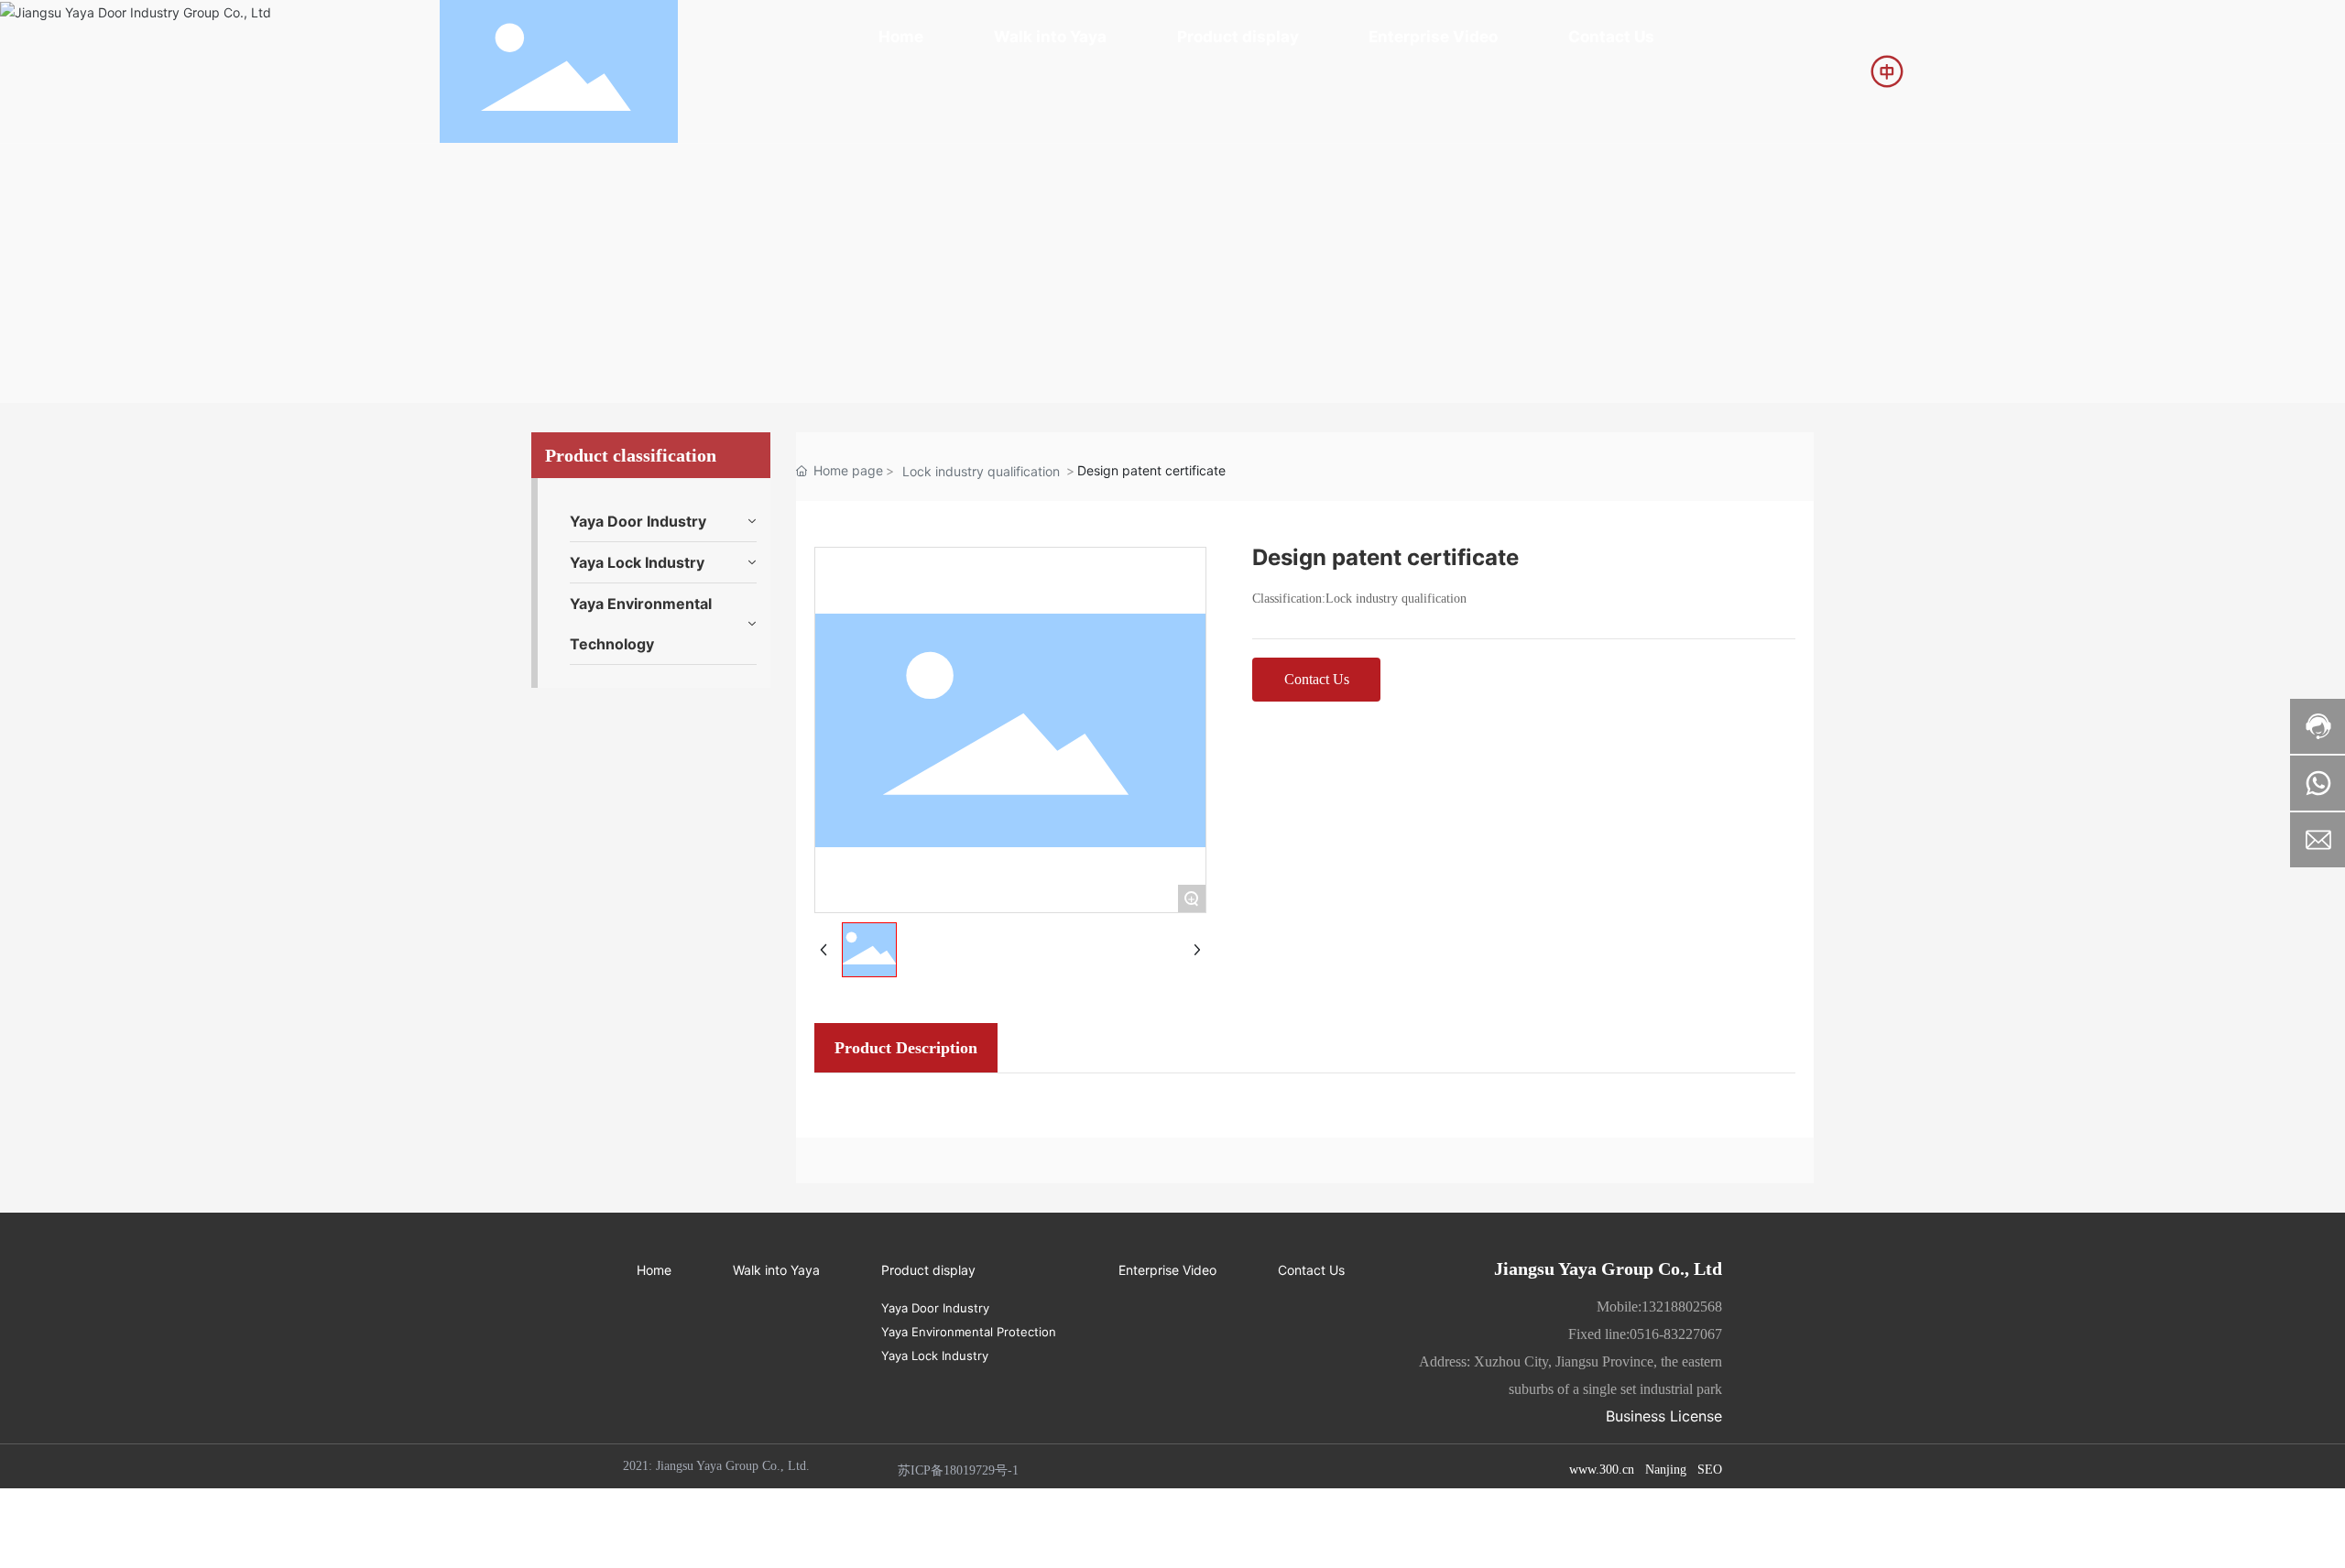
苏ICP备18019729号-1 (958, 1470)
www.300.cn (1602, 1470)
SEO (1710, 1470)
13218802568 (1682, 1307)
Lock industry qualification (981, 471)
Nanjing (1666, 1470)
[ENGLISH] (1887, 70)
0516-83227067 (1676, 1334)
